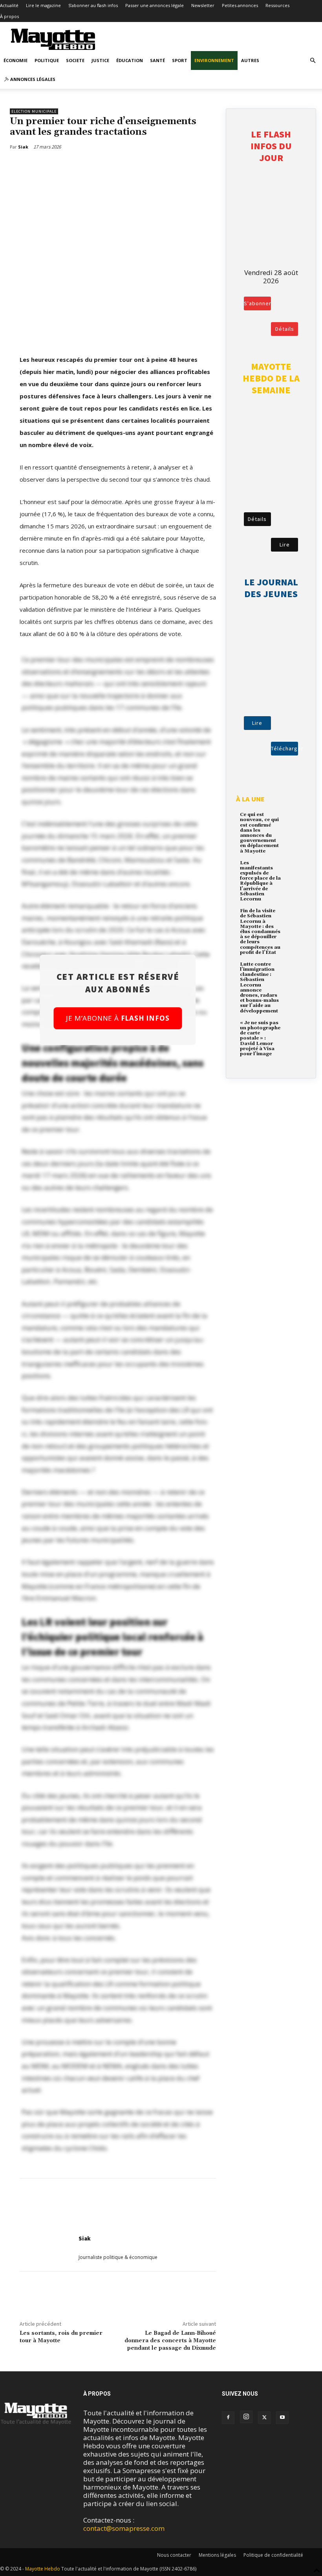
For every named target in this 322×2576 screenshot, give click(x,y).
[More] (60, 167)
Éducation (130, 60)
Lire (285, 545)
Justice (100, 60)
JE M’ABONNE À (118, 1018)
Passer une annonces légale (155, 5)
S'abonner (257, 303)
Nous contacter (174, 2555)
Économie (16, 60)
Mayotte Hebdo (43, 2569)
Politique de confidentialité (273, 2555)
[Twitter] (42, 167)
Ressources (277, 5)
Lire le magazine (43, 5)
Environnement (214, 60)
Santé (157, 60)
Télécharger (284, 748)
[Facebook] (24, 167)
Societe (75, 60)
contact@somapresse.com (124, 2528)
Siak (85, 2238)
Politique (47, 60)
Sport (180, 60)
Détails (285, 329)
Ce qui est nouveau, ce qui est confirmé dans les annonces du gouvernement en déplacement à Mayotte (259, 833)
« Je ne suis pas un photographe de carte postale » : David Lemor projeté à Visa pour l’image (260, 1038)
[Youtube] (282, 2418)
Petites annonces (240, 5)
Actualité (9, 5)
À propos (9, 16)
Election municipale (34, 111)
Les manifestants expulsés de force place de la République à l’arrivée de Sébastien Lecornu (260, 881)
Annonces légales (32, 79)
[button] (313, 60)
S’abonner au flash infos (93, 5)
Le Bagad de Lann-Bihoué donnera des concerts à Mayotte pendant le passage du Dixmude (170, 2341)
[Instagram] (246, 2417)
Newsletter (203, 5)
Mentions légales (217, 2555)
